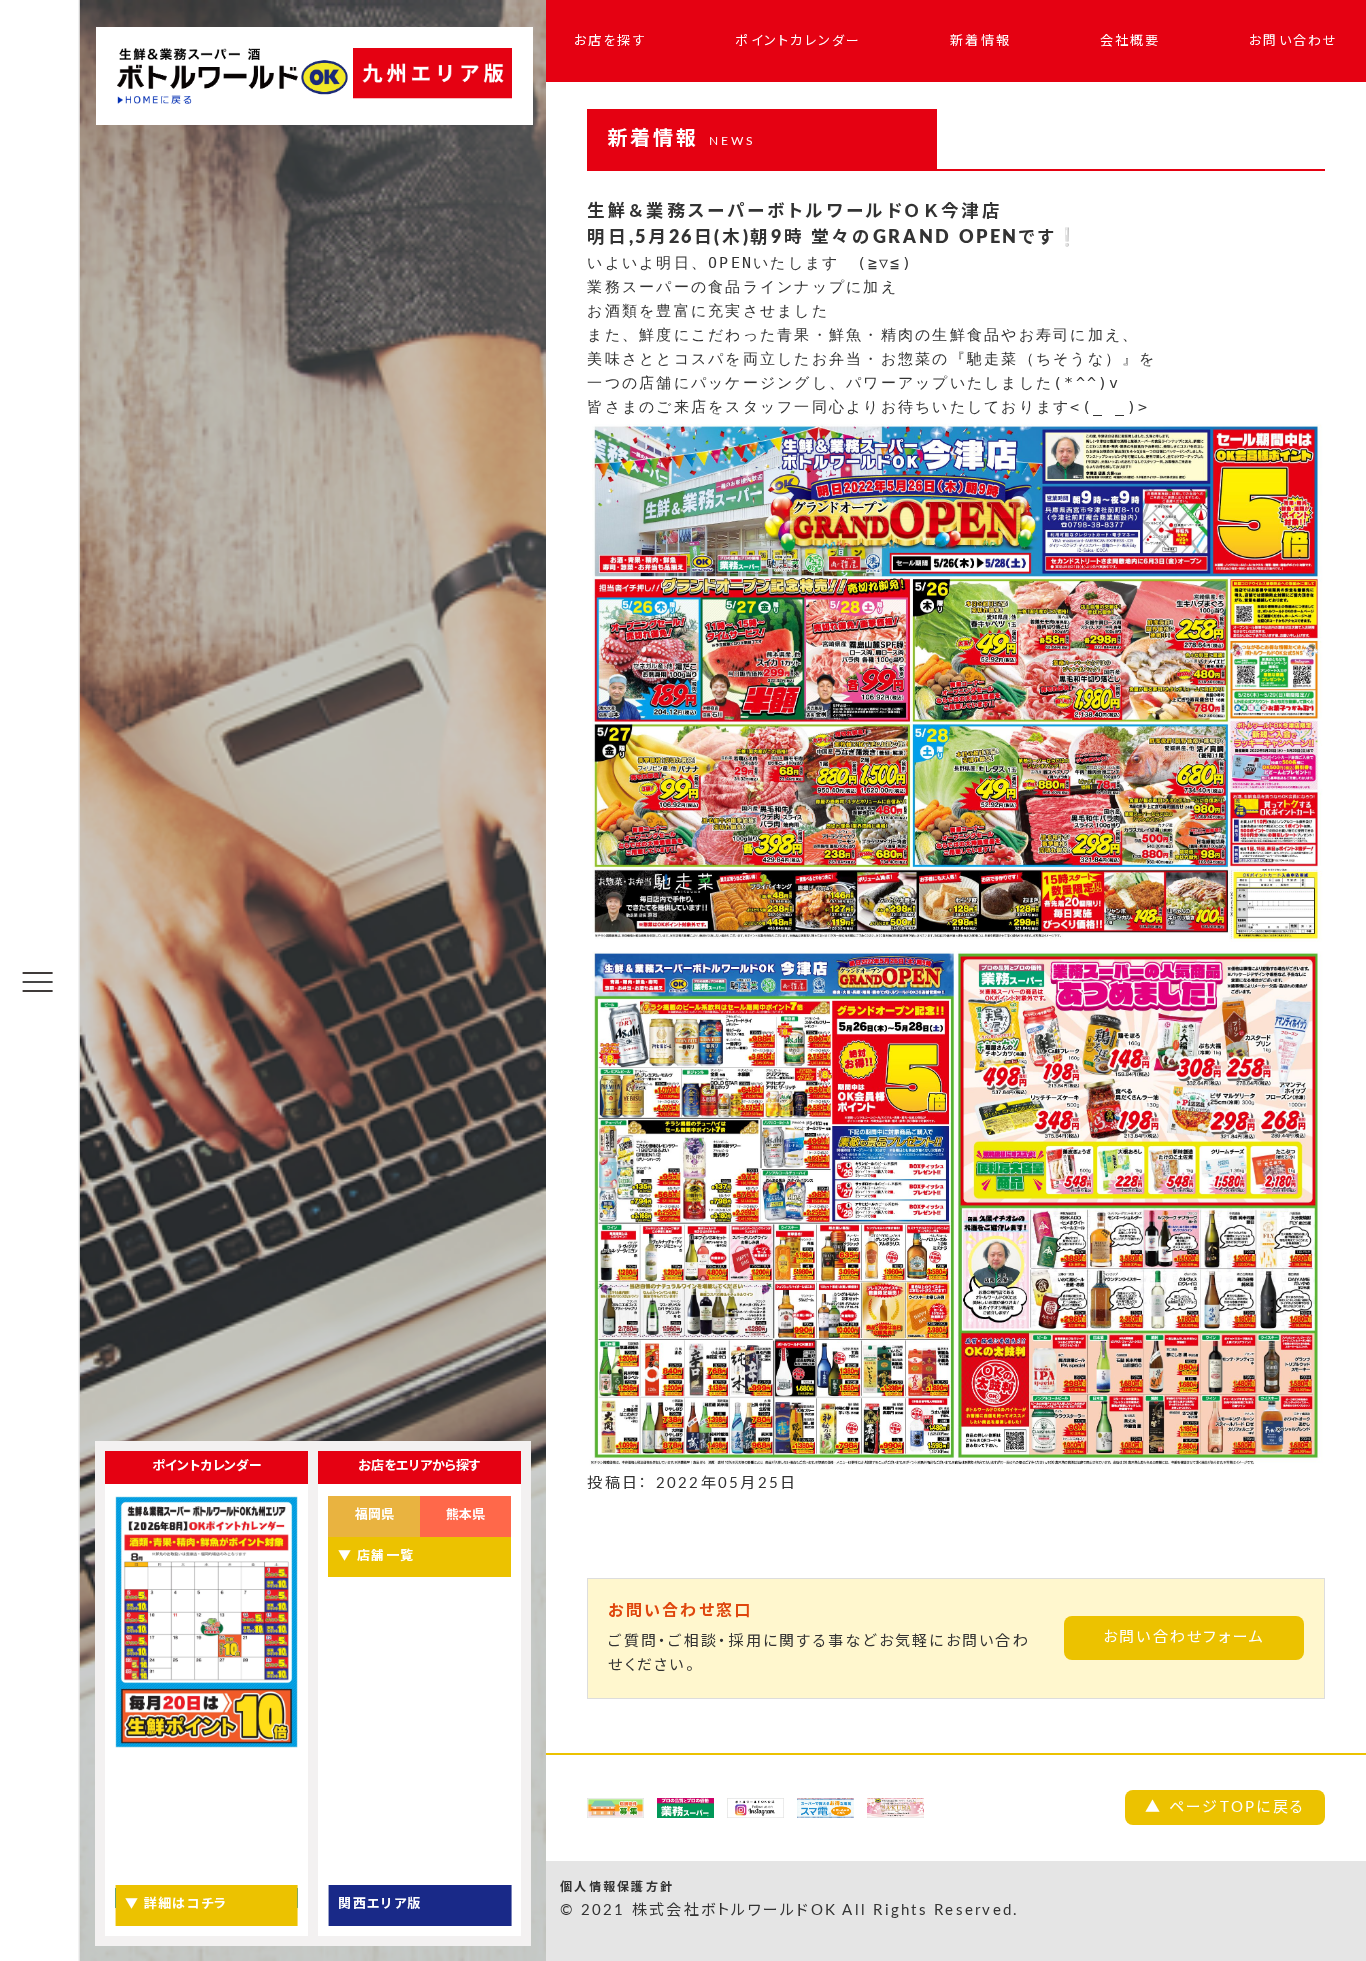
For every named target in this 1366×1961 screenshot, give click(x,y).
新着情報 (980, 41)
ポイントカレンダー (798, 41)
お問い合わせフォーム (1184, 1637)
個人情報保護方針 (617, 1887)
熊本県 (465, 1515)
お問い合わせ (1294, 41)
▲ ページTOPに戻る (1225, 1807)
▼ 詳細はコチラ (176, 1904)
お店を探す (610, 41)
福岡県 (374, 1515)
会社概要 (1130, 41)
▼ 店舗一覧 (376, 1556)
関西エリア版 (379, 1904)
